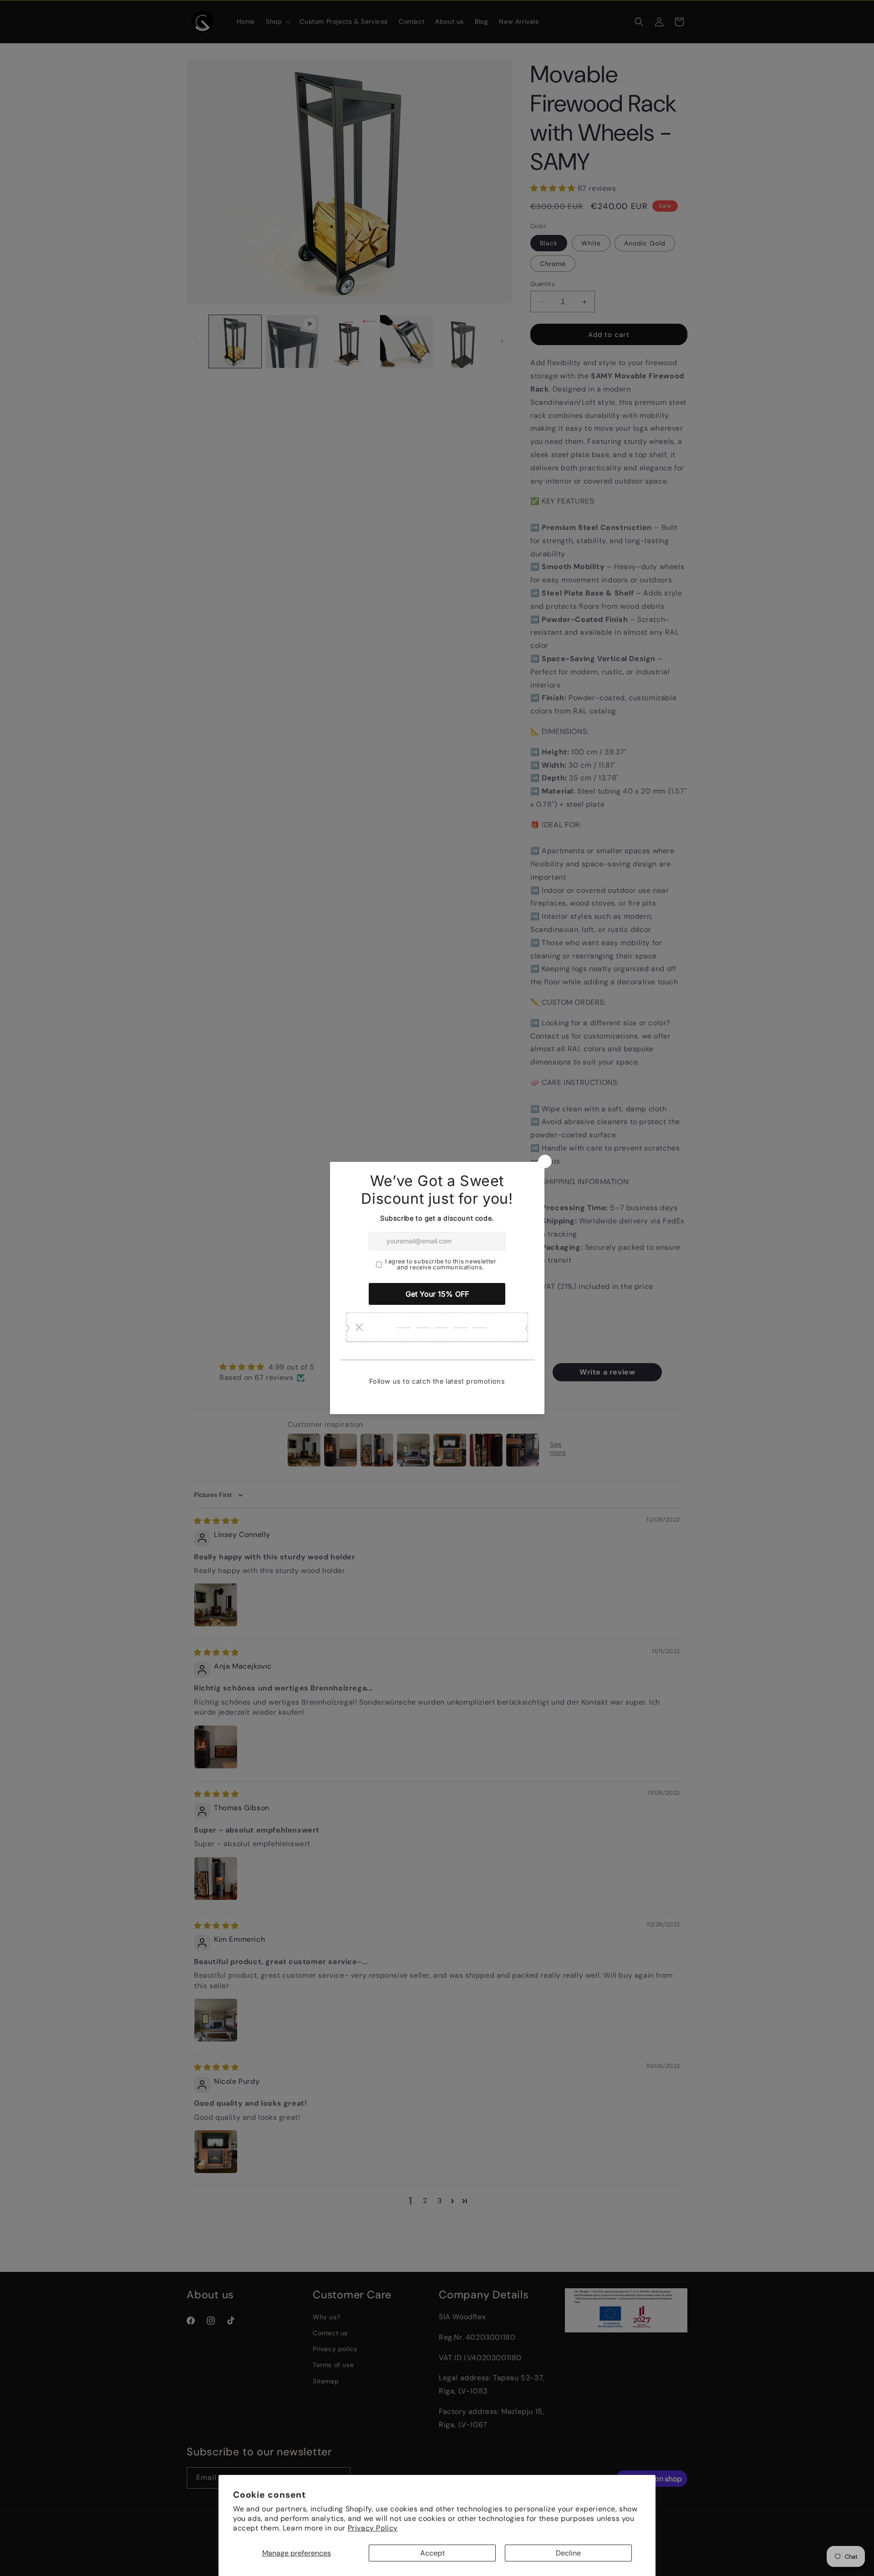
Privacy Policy (373, 2528)
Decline (568, 2553)
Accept (432, 2553)
